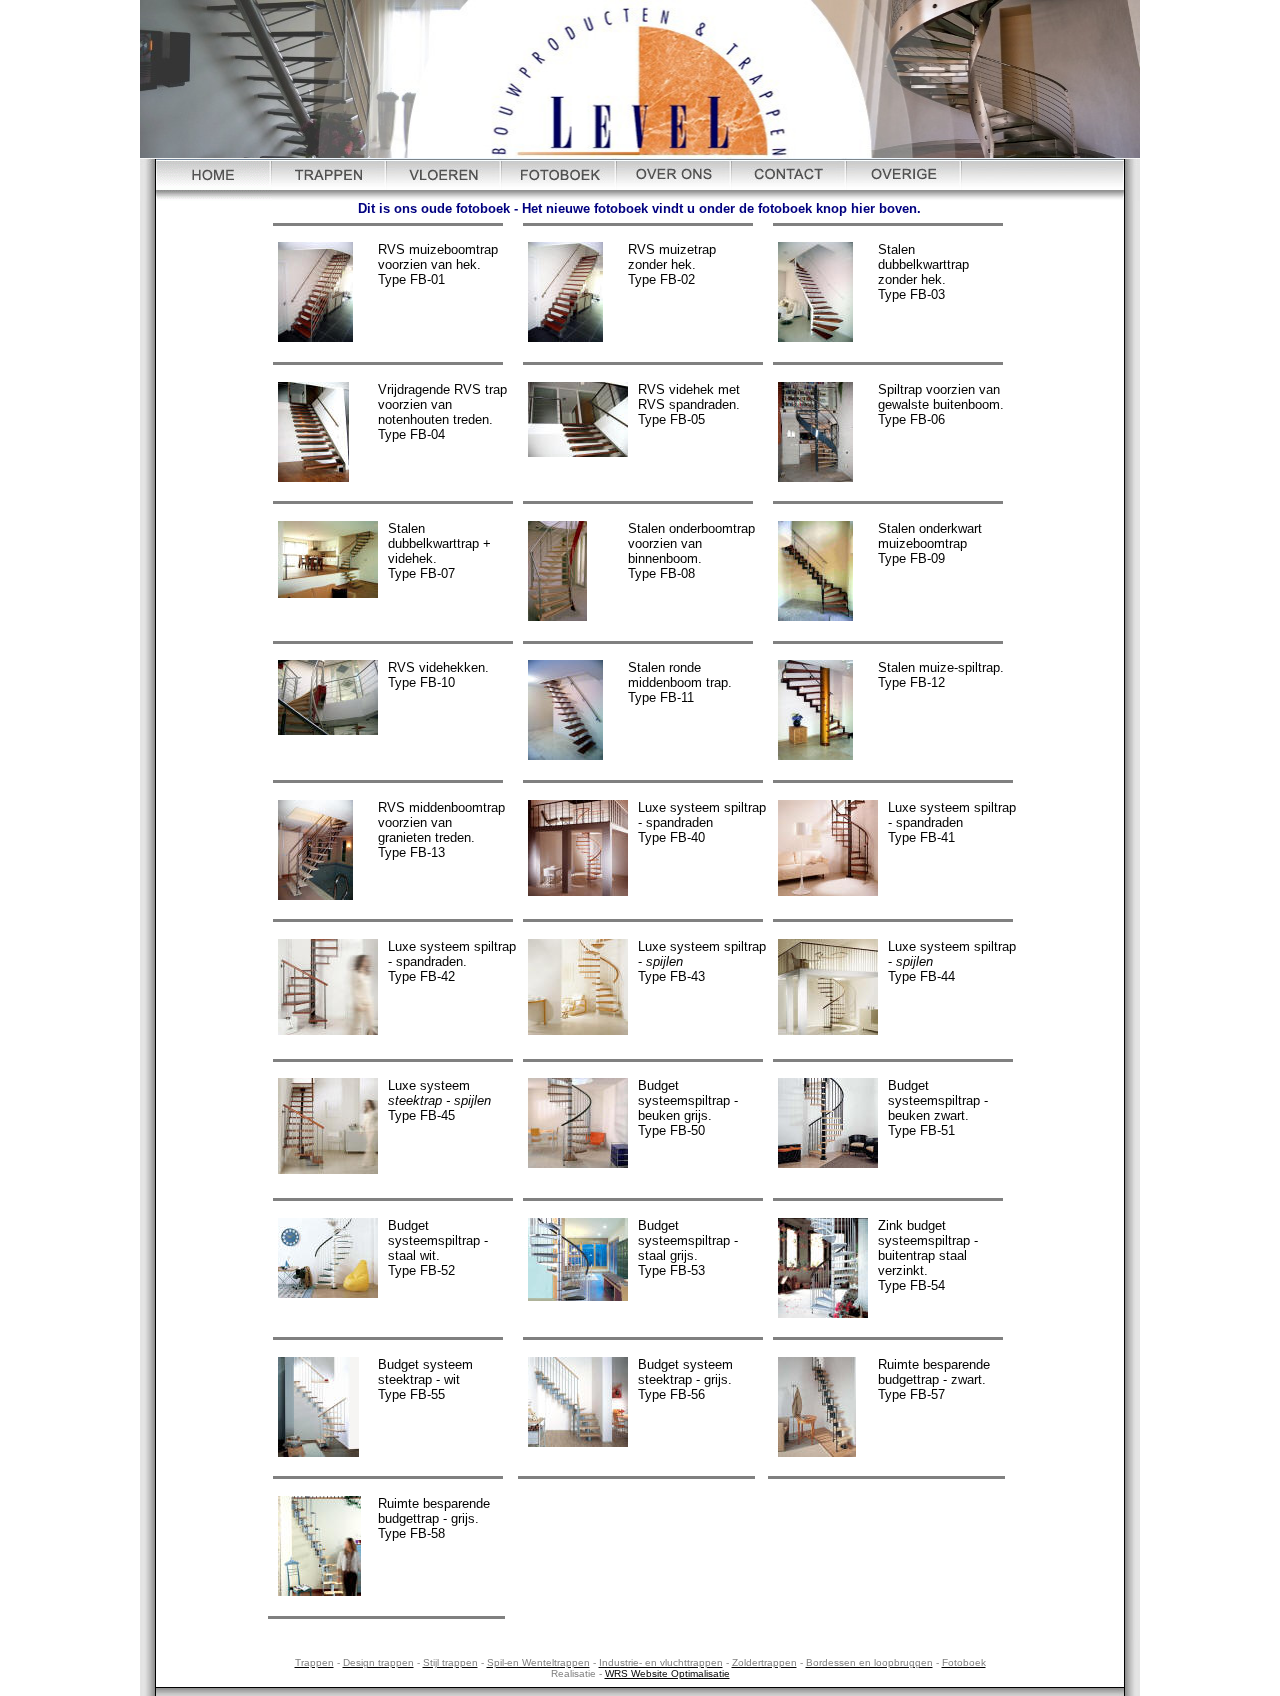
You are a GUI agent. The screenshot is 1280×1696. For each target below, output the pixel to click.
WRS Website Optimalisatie (667, 1673)
